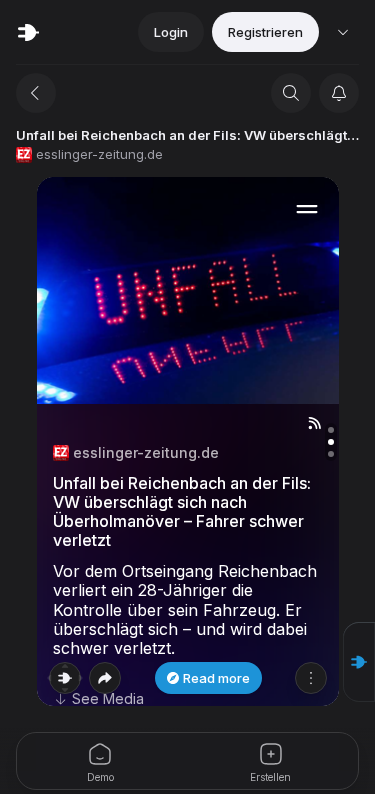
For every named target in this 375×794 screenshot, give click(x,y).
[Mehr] (311, 678)
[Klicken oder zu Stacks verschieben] (65, 678)
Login (171, 32)
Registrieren (265, 32)
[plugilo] (28, 32)
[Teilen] (105, 678)
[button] (359, 662)
